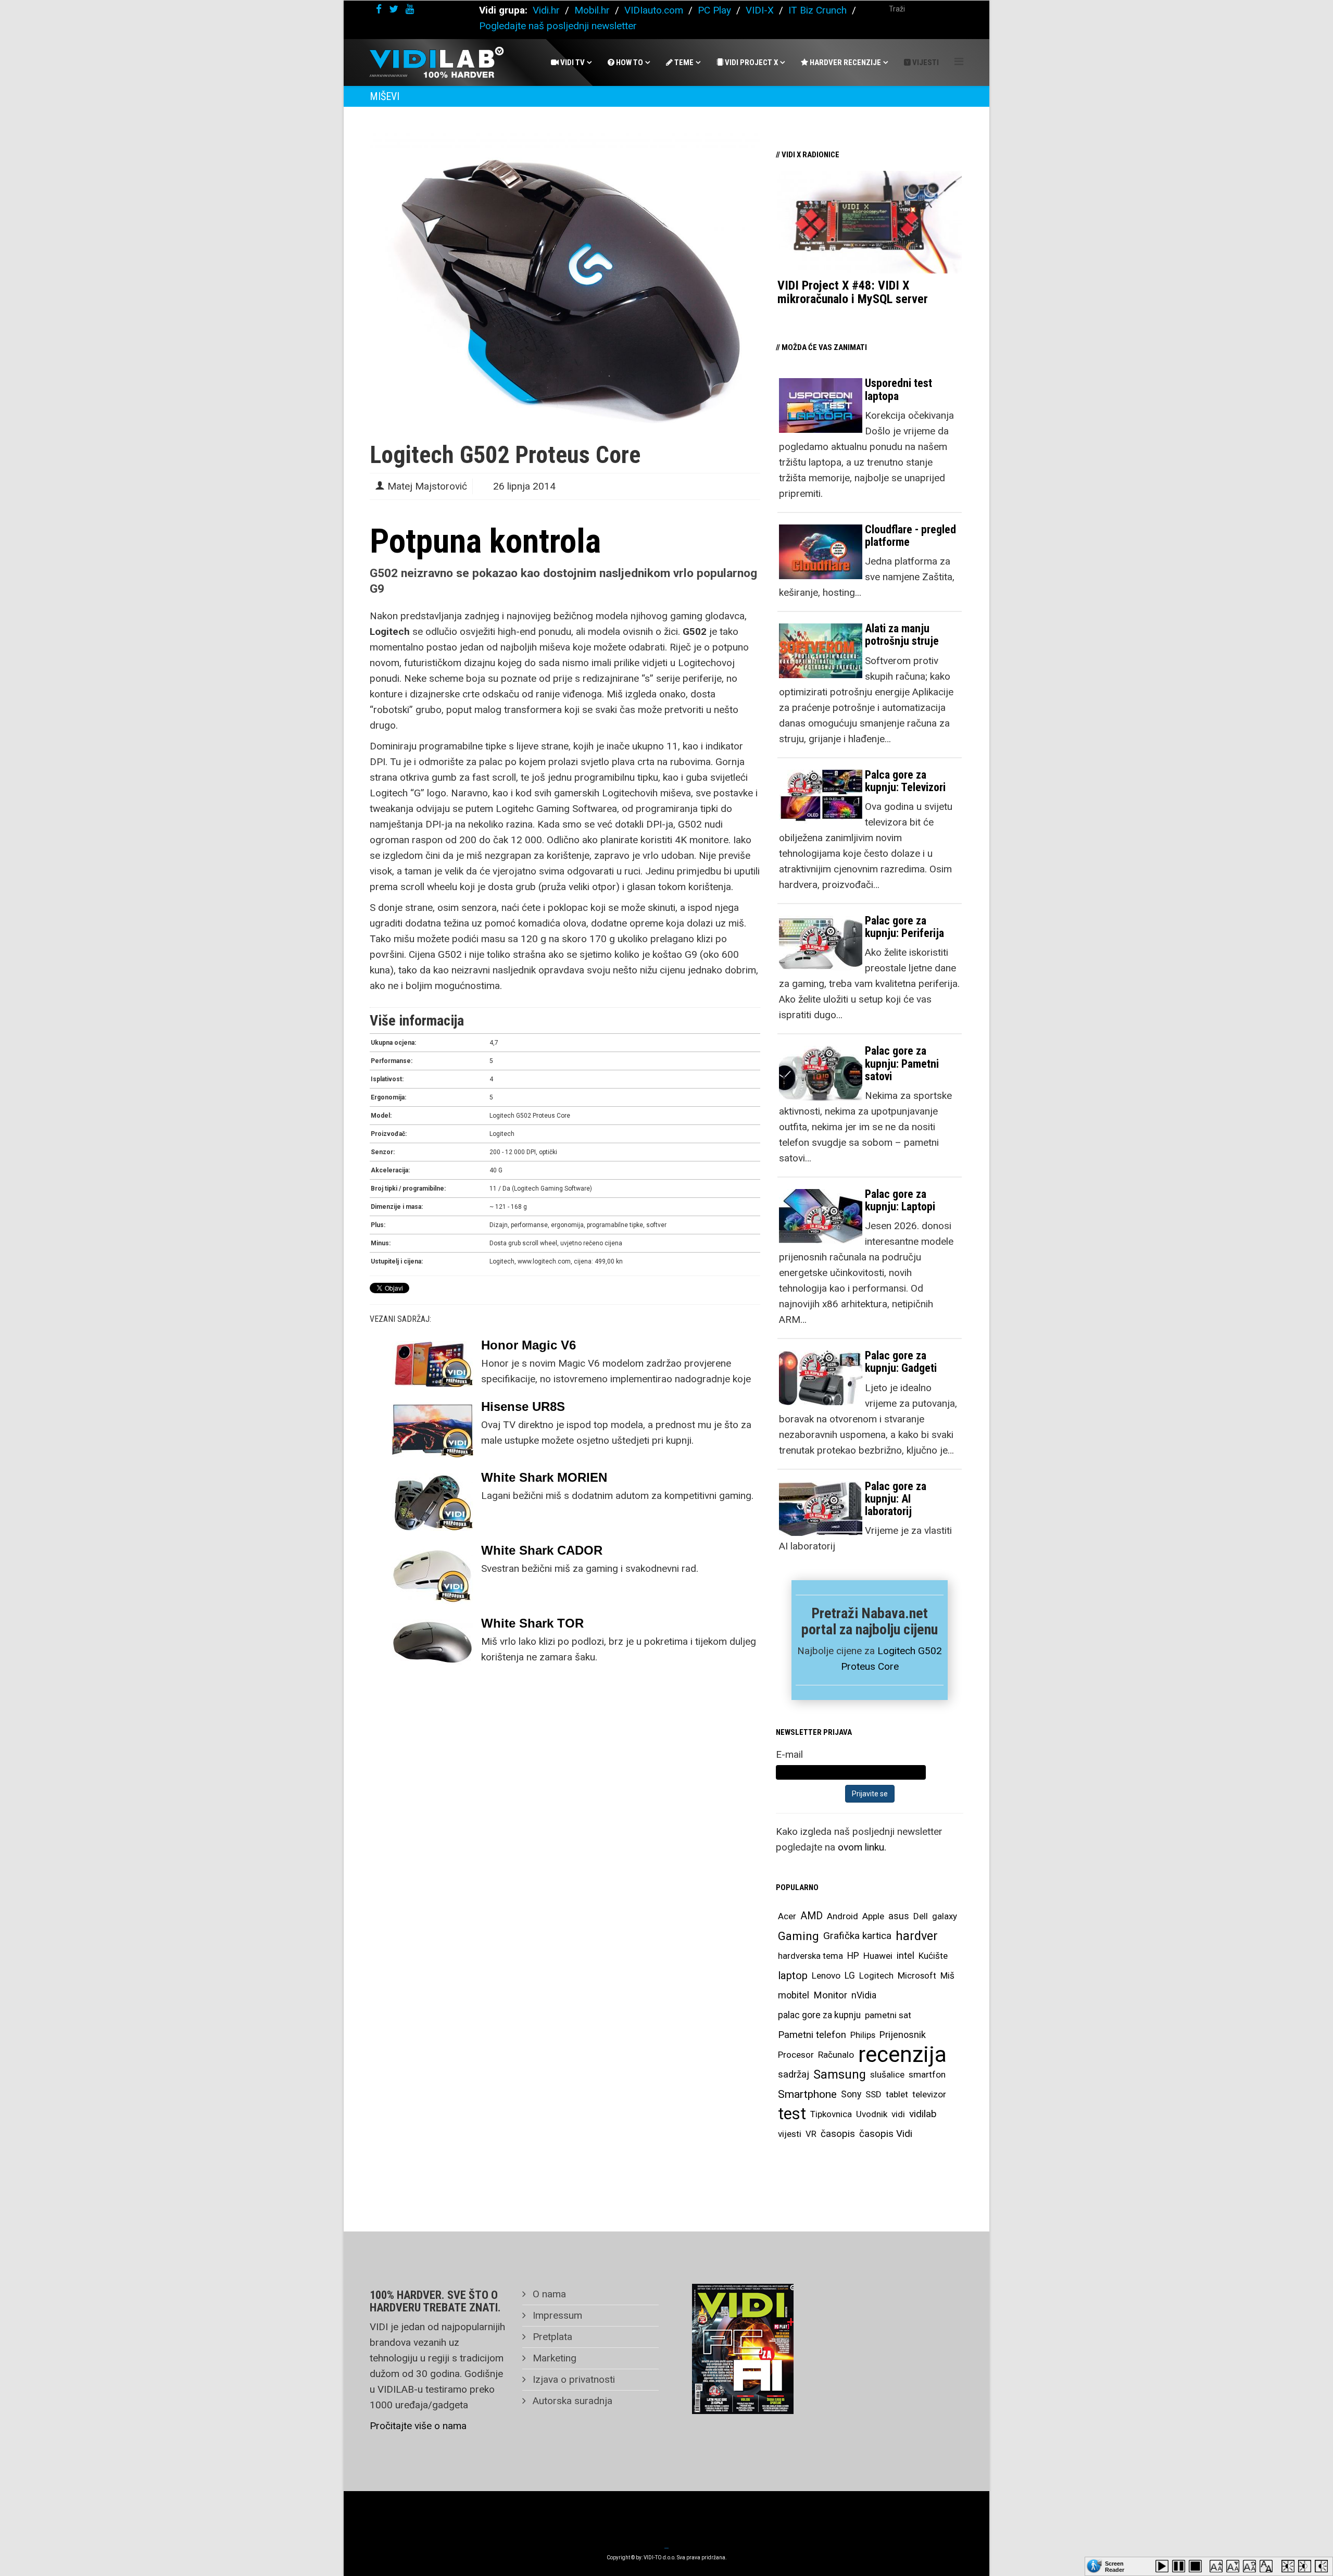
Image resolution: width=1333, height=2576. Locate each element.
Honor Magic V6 (529, 1345)
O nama (548, 2294)
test (792, 2114)
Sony (851, 2094)
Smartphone (807, 2094)
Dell (921, 1916)
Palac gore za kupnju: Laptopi (900, 1200)
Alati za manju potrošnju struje (902, 635)
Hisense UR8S (523, 1406)
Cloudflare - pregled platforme (910, 536)
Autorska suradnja (571, 2401)
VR (811, 2134)
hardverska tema (810, 1956)
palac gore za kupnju (819, 2015)
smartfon (927, 2074)
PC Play (714, 10)
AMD (812, 1916)
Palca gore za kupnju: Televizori (905, 781)
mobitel (794, 1995)
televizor (929, 2094)
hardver (917, 1936)
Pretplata (551, 2337)
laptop (793, 1975)
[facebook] (379, 9)
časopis (838, 2134)
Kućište (933, 1956)
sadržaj (794, 2074)
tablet (897, 2094)
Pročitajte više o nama (418, 2426)
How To (629, 62)
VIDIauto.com (654, 10)
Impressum (556, 2315)
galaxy (945, 1916)
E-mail (789, 1754)
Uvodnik (872, 2114)
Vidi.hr (548, 10)
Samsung (840, 2074)
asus (899, 1916)
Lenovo (826, 1975)
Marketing (553, 2358)
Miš (947, 1975)
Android (842, 1916)
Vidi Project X (751, 62)
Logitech (876, 1975)
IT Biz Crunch (818, 10)
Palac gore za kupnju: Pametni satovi (902, 1063)
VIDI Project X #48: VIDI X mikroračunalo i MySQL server (853, 292)
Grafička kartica (857, 1936)
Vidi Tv (572, 62)
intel (906, 1955)
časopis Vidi (886, 2134)
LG (850, 1975)
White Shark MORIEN (544, 1477)
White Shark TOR (532, 1623)
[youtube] (410, 9)
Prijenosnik (903, 2035)
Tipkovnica (831, 2114)
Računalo (836, 2055)
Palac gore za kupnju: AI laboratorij (896, 1499)
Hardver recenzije (845, 62)
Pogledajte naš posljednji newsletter (558, 26)
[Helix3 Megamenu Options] (959, 62)
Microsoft (917, 1975)
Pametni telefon (812, 2035)
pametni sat (888, 2015)
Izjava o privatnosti (573, 2379)
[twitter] (394, 9)
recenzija (902, 2055)
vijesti (790, 2134)
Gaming (798, 1936)
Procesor (796, 2055)
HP (853, 1956)
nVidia (864, 1995)
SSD (873, 2094)
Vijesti (925, 62)
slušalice (887, 2074)
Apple (873, 1916)
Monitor (830, 1995)
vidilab (923, 2114)
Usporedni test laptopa (898, 389)
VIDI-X (761, 10)
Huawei (878, 1956)
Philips (863, 2035)
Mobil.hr (592, 10)
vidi (898, 2114)
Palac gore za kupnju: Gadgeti (901, 1362)
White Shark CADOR (542, 1550)
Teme (683, 62)
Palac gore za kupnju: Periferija (904, 927)
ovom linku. (862, 1847)
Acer (787, 1916)
